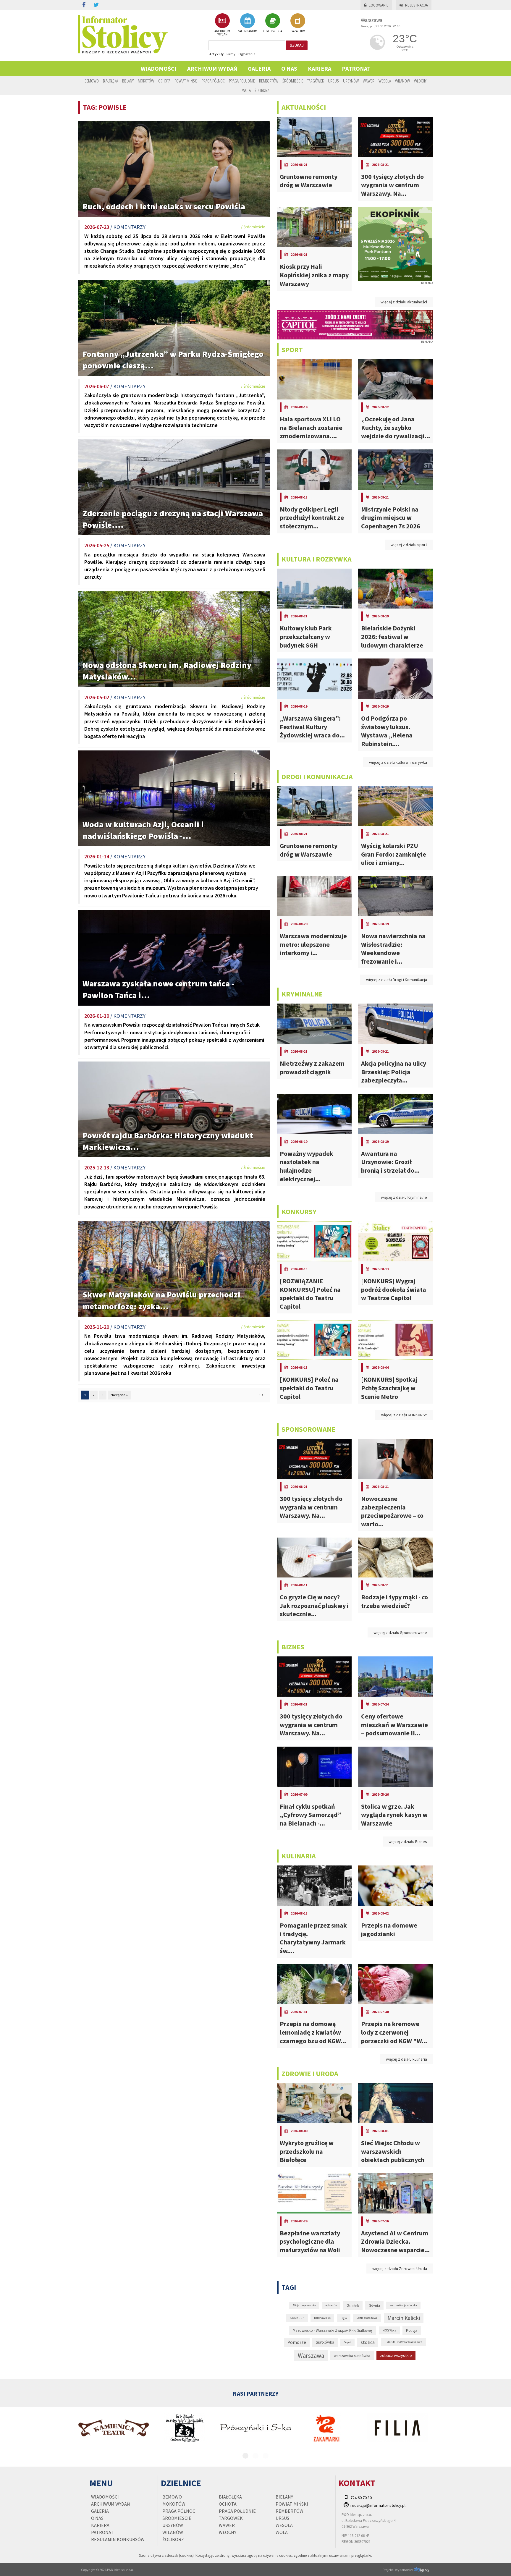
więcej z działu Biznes (408, 1842)
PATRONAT (356, 68)
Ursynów (351, 81)
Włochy (420, 81)
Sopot (347, 2342)
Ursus (333, 81)
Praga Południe (242, 81)
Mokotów (146, 81)
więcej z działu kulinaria (406, 2059)
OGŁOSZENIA (273, 31)
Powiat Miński (186, 81)
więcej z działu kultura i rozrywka (398, 762)
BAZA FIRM (298, 31)
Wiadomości (159, 68)
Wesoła (385, 81)
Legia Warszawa (367, 2318)
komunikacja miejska (403, 2305)
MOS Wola (389, 2330)
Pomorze (297, 2342)
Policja (412, 2330)
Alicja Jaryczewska (304, 2305)
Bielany (128, 81)
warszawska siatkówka (352, 2355)
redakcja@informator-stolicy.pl (378, 2505)
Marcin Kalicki (404, 2318)
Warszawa (311, 2356)
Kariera (320, 68)
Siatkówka (325, 2342)
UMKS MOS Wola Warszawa (403, 2342)
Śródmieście (293, 81)
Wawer (369, 81)
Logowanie (379, 5)
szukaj (297, 45)
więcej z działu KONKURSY (404, 1415)
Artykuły (216, 54)
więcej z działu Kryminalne (404, 1197)
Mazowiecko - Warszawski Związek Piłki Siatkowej (333, 2330)
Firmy (231, 54)
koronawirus (322, 2318)
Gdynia (374, 2305)
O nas (289, 68)
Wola (246, 90)
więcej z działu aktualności (404, 302)
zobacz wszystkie (396, 2355)
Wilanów (402, 81)
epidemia (331, 2305)
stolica (368, 2342)
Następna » (119, 1395)
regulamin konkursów (118, 2539)
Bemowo (92, 81)
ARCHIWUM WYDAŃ (222, 33)
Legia (344, 2318)
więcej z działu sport (409, 545)
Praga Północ (213, 81)
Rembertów (269, 81)
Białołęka (110, 81)
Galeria (259, 68)
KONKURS (297, 2318)
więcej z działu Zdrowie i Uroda (400, 2268)
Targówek (316, 81)
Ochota (164, 81)
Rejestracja (417, 5)
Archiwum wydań (212, 68)
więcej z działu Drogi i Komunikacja (397, 980)
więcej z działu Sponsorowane (400, 1632)
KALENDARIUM (247, 31)
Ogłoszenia (247, 54)
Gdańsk (353, 2306)
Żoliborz (262, 90)
